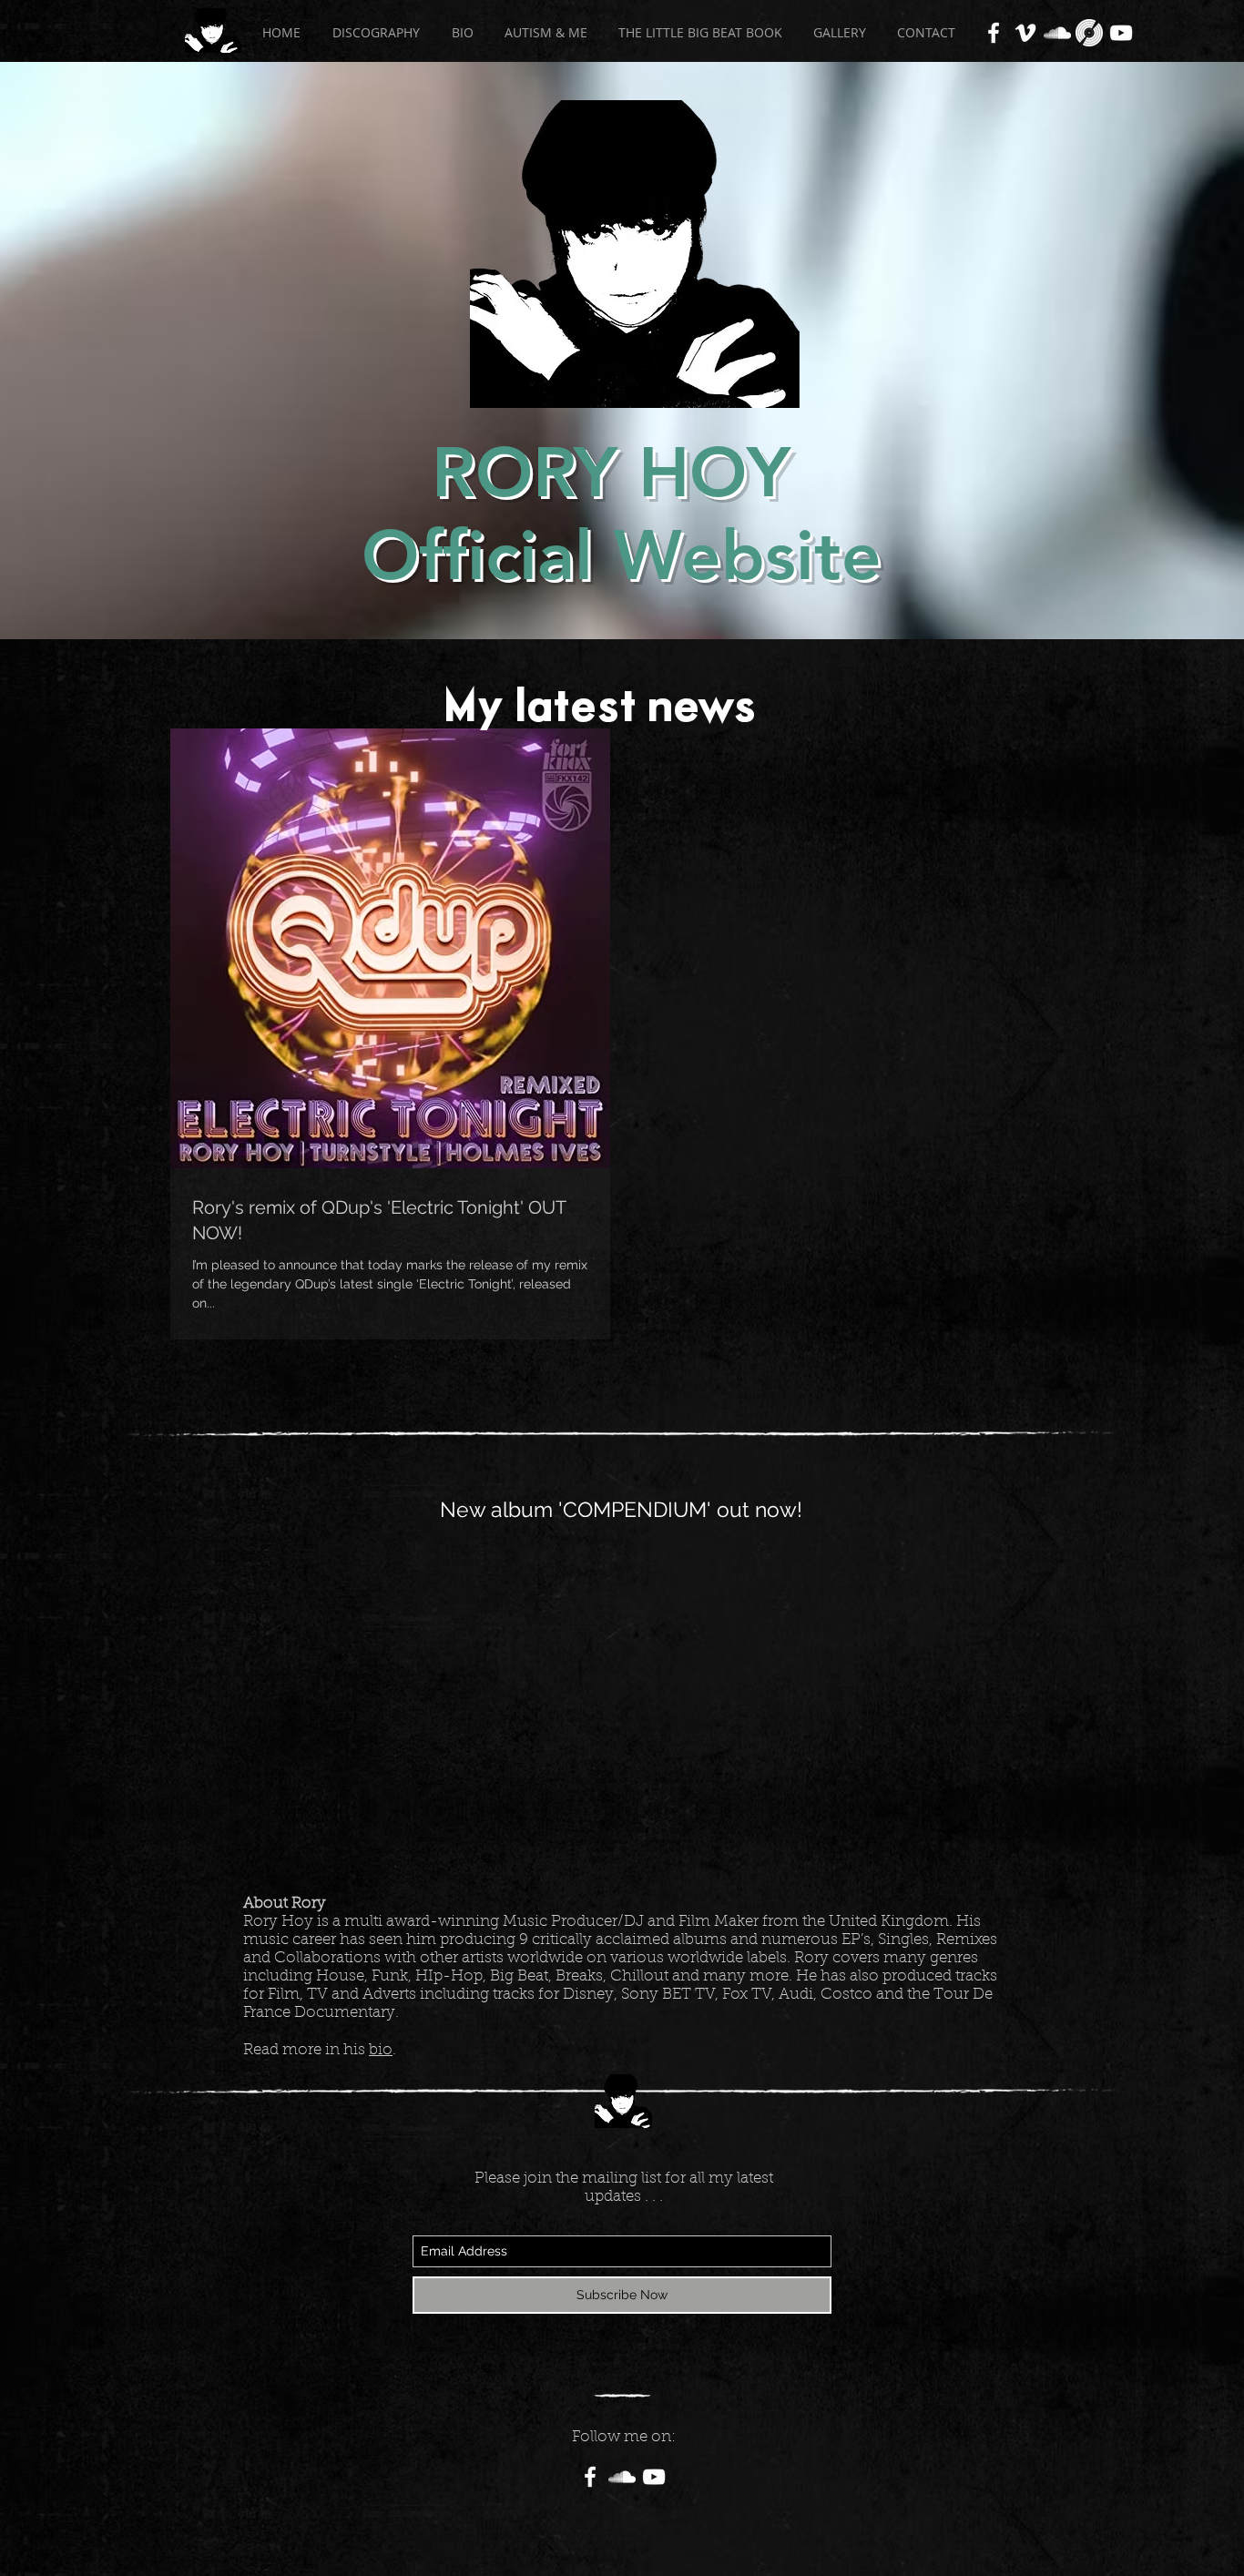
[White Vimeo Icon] (1025, 33)
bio (381, 2050)
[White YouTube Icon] (1121, 33)
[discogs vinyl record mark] (1089, 33)
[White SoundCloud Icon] (1057, 33)
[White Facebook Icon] (994, 33)
